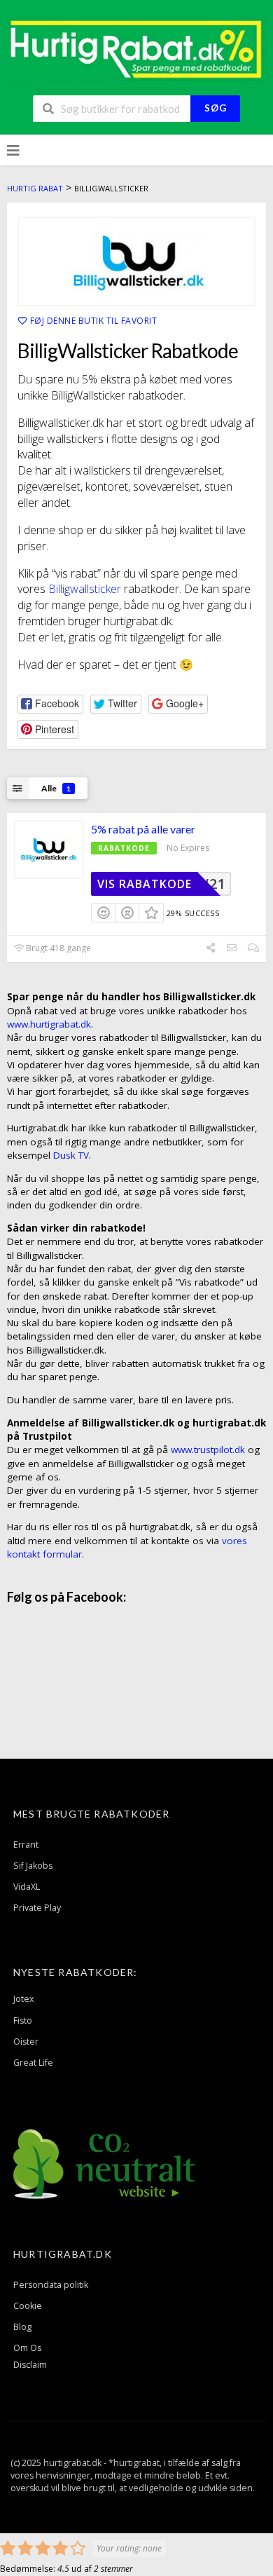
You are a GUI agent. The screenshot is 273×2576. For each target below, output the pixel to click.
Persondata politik (51, 2285)
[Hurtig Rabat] (136, 48)
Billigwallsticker (86, 589)
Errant (26, 1845)
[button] (50, 704)
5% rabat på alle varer (143, 829)
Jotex (24, 1999)
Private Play (37, 1908)
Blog (22, 2327)
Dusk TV (71, 1155)
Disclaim (30, 2365)
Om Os (27, 2348)
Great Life (33, 2063)
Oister (26, 2042)
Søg (216, 108)
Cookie (28, 2306)
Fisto (23, 2020)
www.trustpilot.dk (208, 1450)
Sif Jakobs (33, 1866)
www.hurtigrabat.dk (49, 1024)
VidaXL (27, 1887)
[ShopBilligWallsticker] (136, 261)
